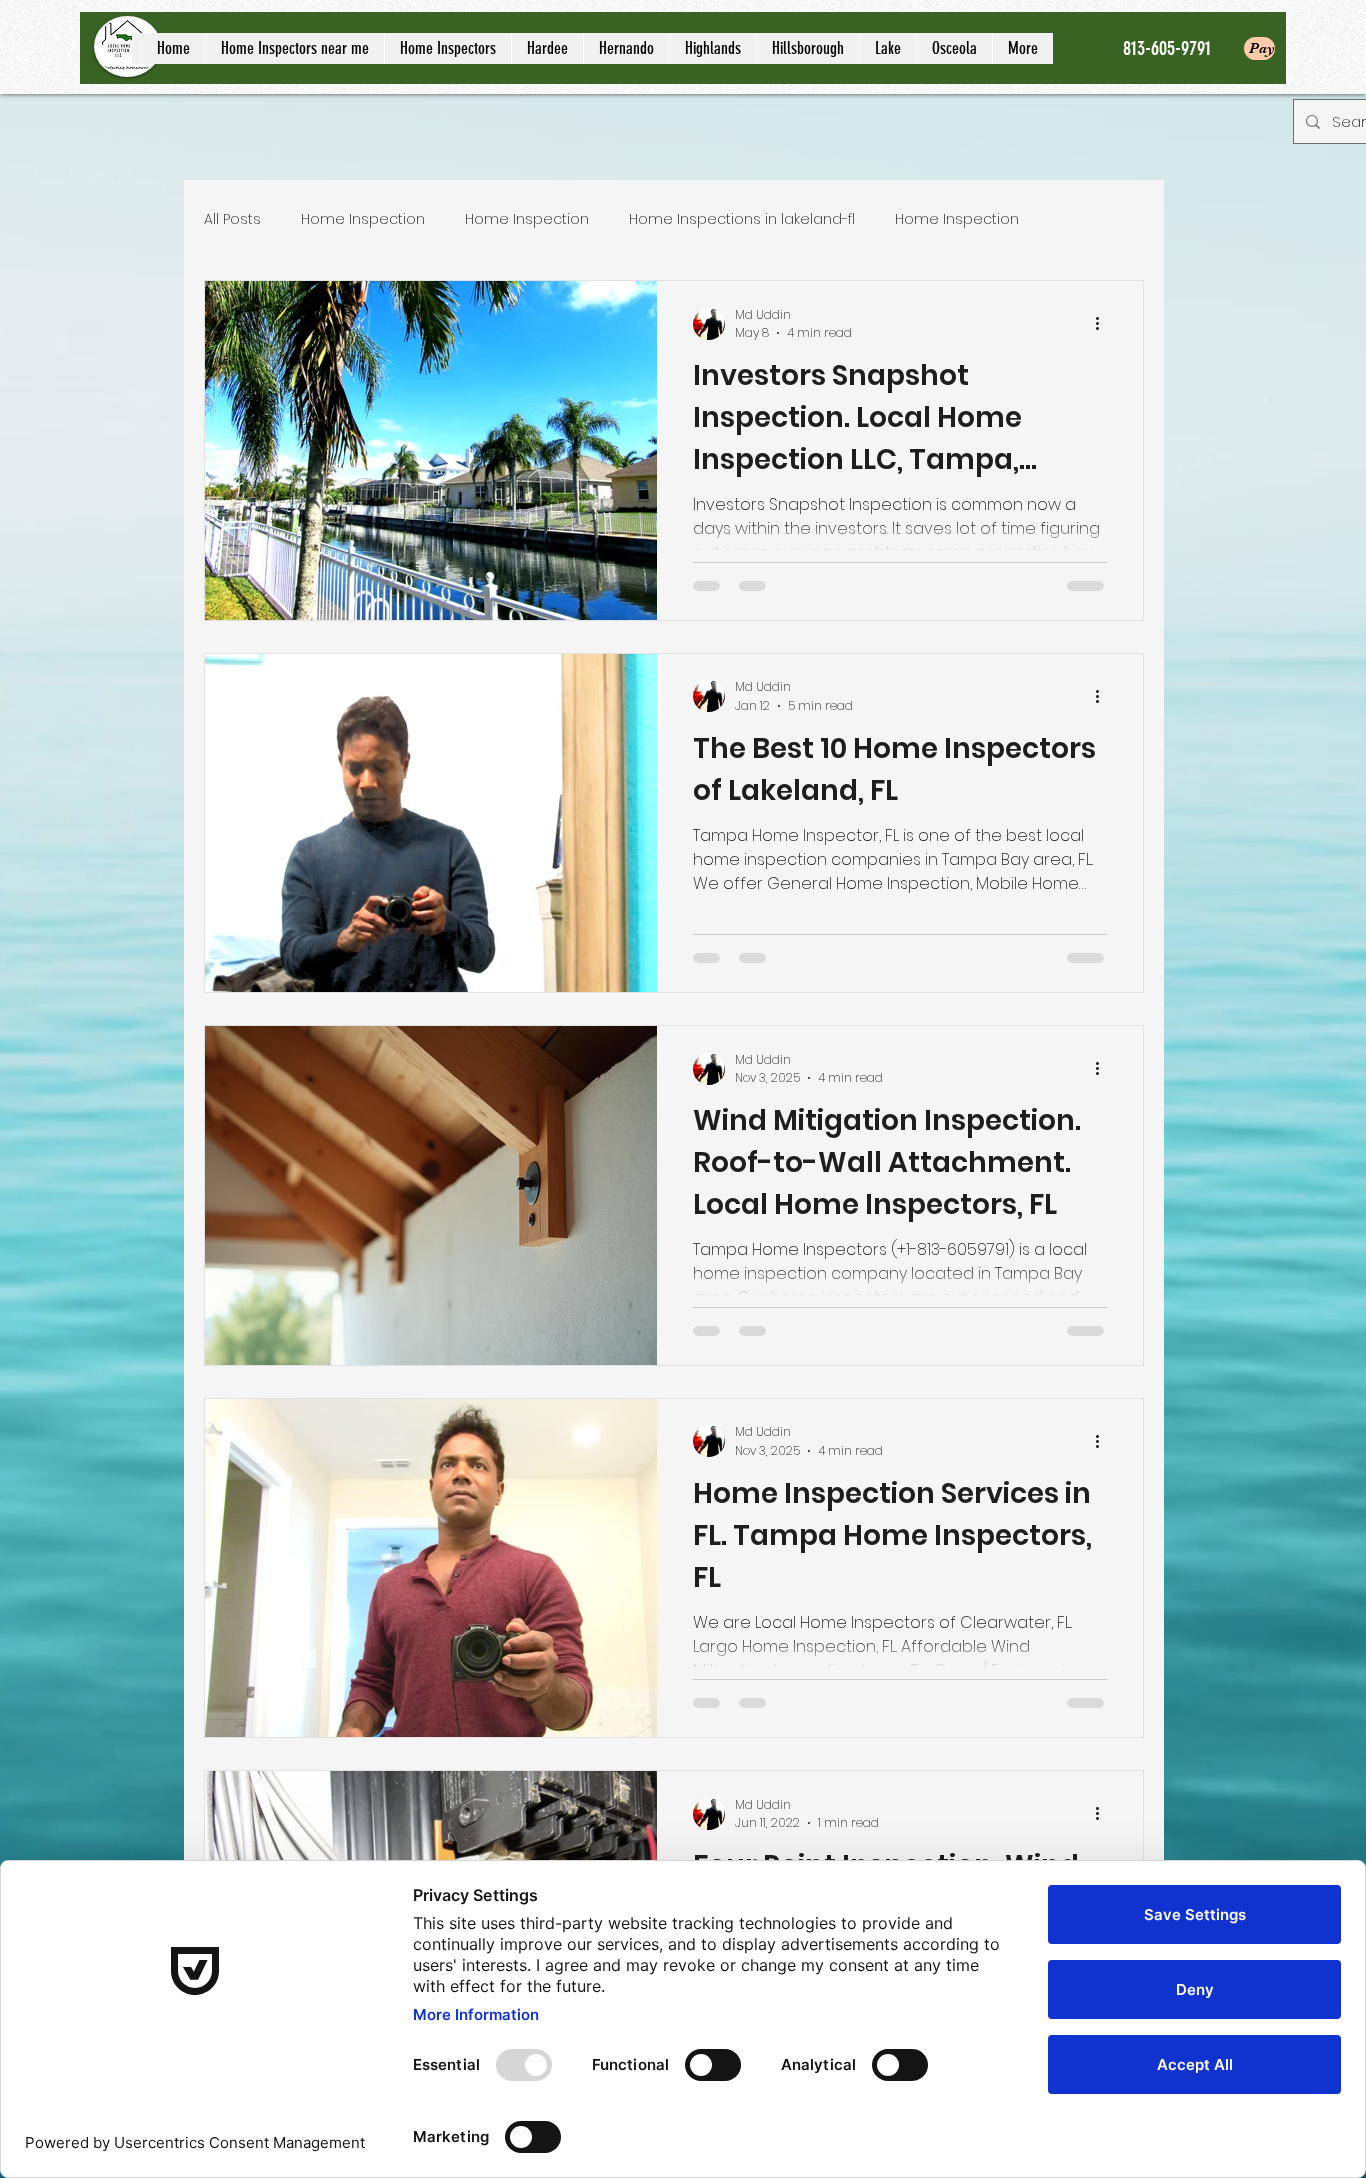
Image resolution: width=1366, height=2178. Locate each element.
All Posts (232, 219)
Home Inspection (363, 219)
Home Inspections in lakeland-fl (742, 219)
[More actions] (1104, 324)
